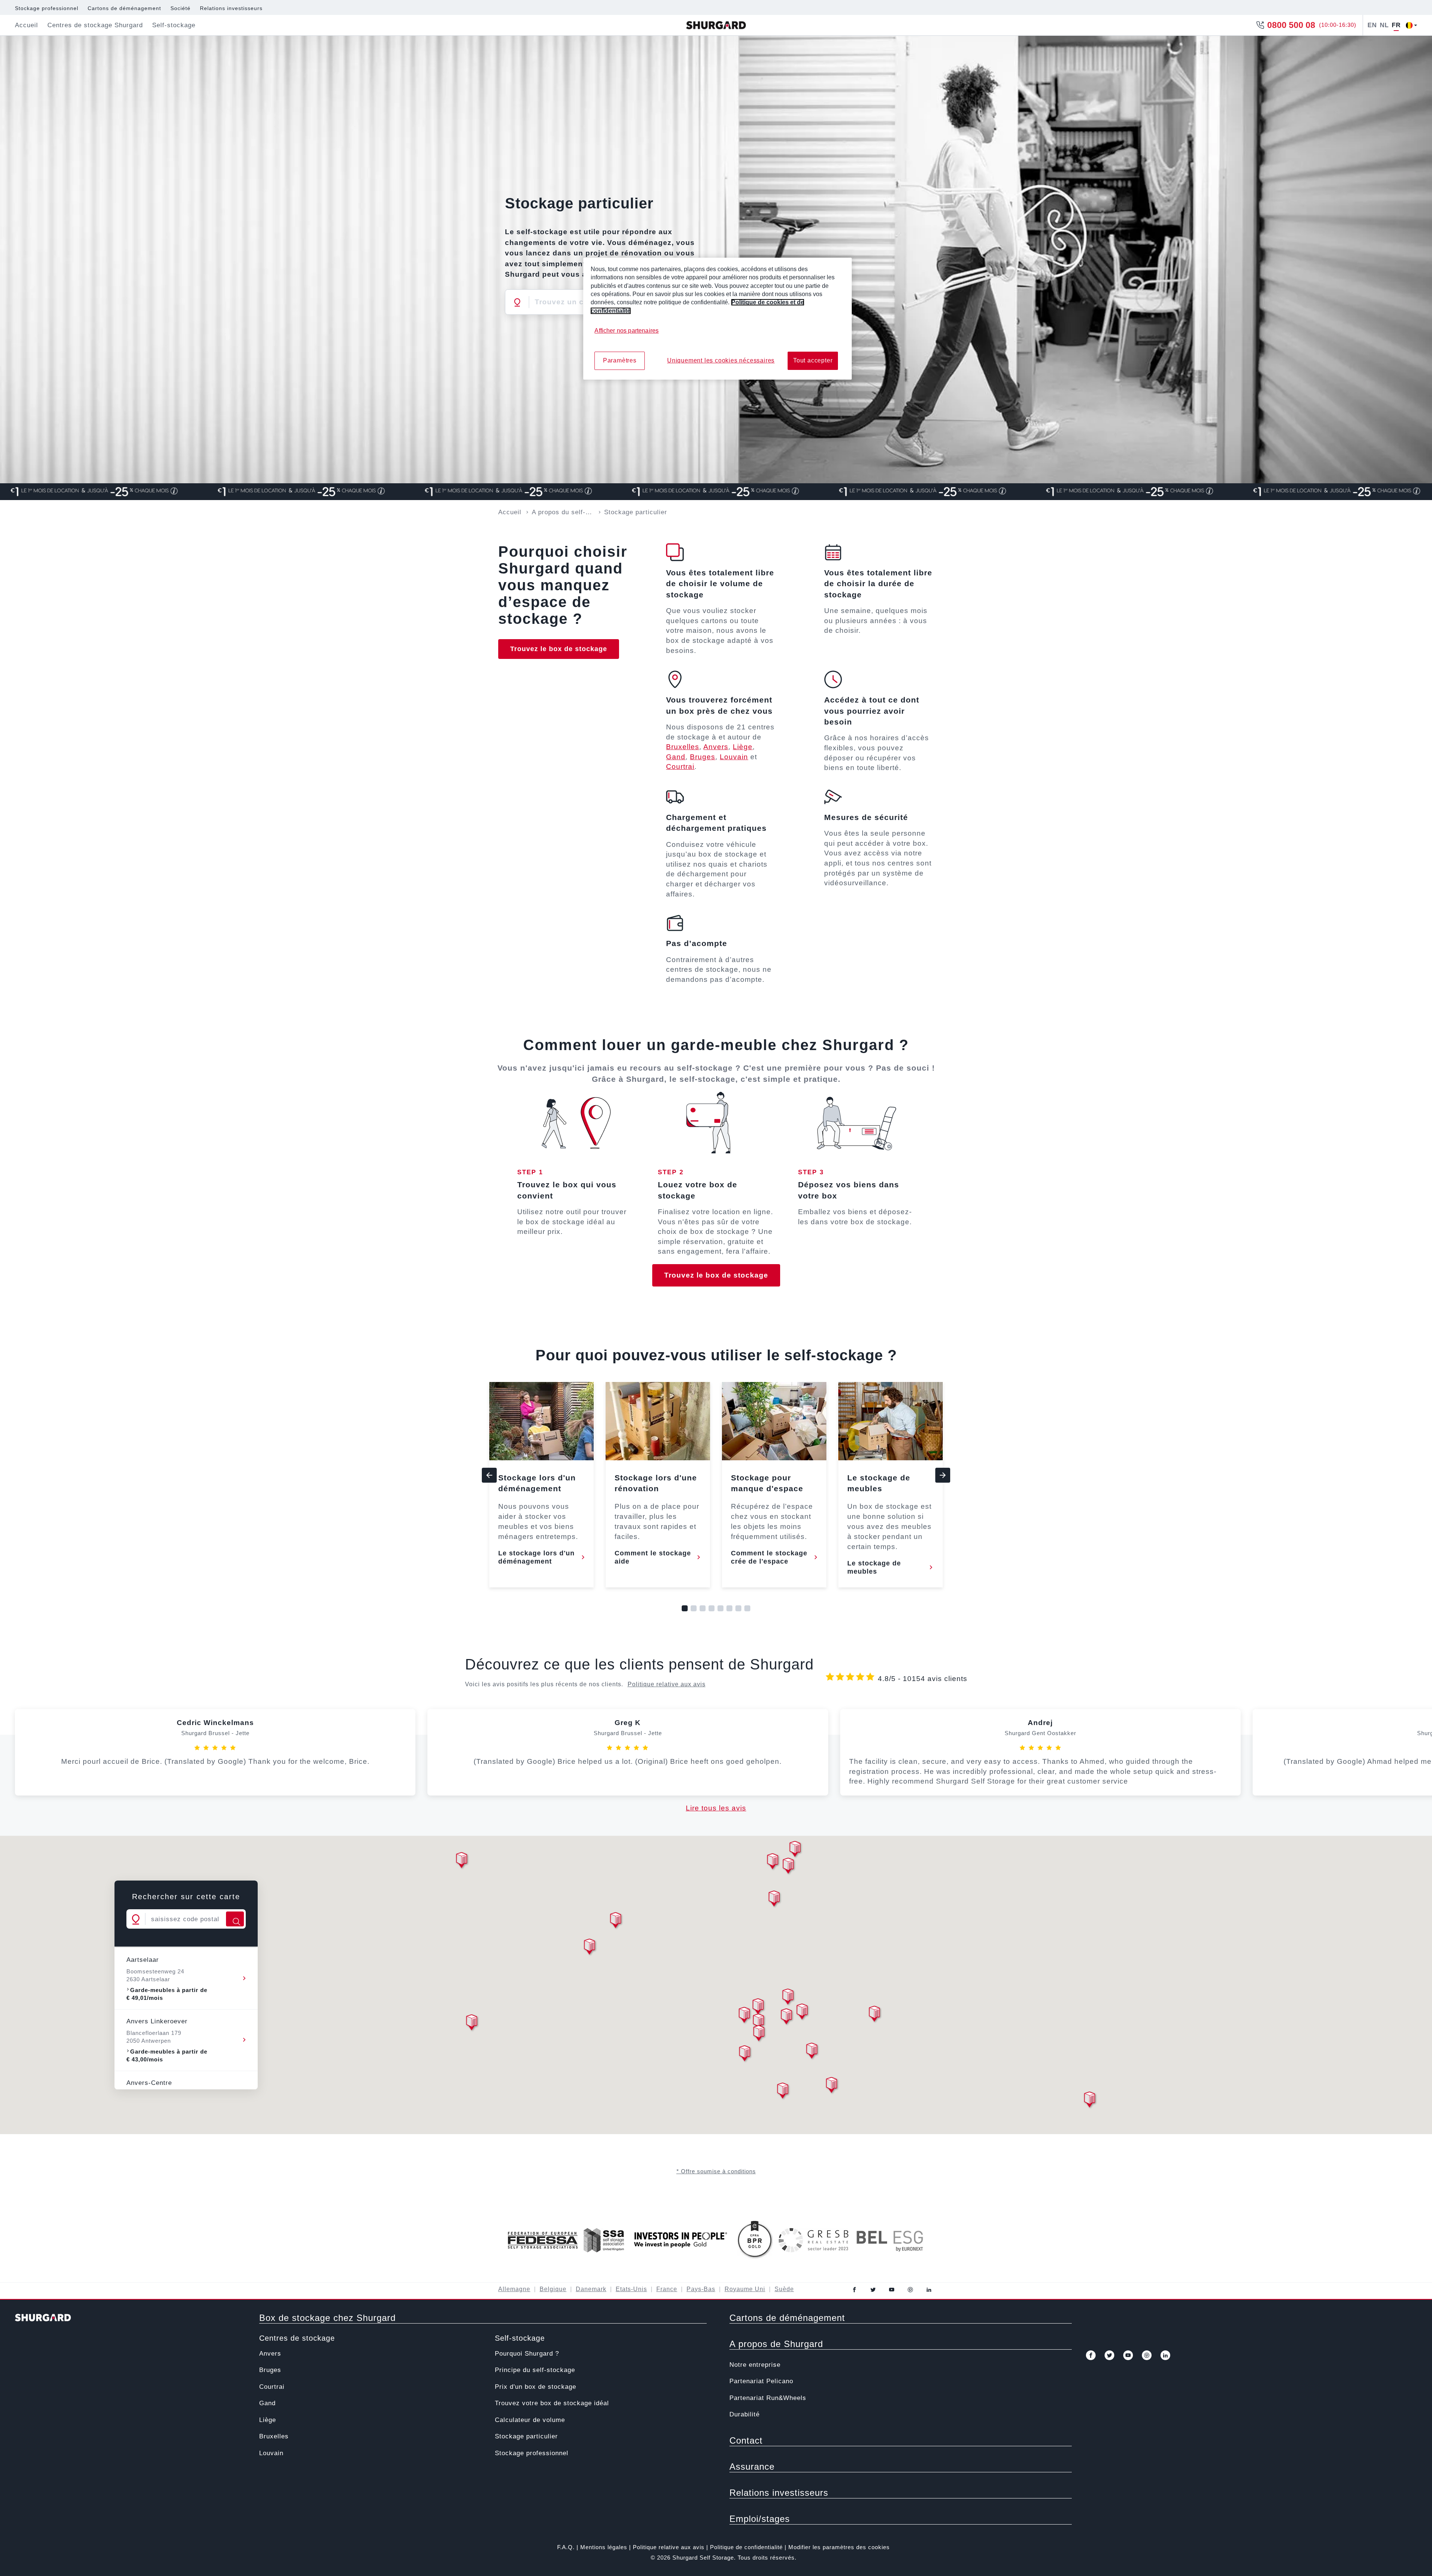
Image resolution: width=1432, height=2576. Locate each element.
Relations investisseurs (231, 8)
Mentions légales (604, 2547)
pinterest (910, 2290)
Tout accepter (813, 360)
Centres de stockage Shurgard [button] (95, 25)
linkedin (929, 2290)
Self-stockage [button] (174, 25)
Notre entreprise (755, 2365)
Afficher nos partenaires (626, 331)
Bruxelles (683, 747)
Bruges (703, 757)
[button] (774, 1900)
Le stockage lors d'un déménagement (536, 1557)
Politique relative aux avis (667, 1684)
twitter (873, 2290)
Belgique (553, 2289)
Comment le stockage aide (653, 1557)
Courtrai (680, 766)
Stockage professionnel (47, 8)
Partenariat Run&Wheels (768, 2398)
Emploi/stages (760, 2519)
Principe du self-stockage (535, 2370)
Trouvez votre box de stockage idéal (552, 2403)
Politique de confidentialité (746, 2547)
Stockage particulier (526, 2436)
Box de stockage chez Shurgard (327, 2318)
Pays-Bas (701, 2289)
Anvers (716, 747)
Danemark (591, 2289)
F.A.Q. (566, 2547)
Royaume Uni (745, 2289)
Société (180, 8)
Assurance (752, 2467)
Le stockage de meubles (874, 1567)
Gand (676, 757)
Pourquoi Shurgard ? (527, 2354)
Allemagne (514, 2289)
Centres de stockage (297, 2338)
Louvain (734, 757)
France (667, 2289)
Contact (746, 2440)
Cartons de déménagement (124, 8)
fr (1396, 25)
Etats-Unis (631, 2289)
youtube (892, 2290)
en (1372, 25)
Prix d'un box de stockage (536, 2387)
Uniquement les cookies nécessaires (721, 360)
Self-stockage (520, 2338)
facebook (854, 2290)
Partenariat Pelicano (761, 2381)
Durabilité (745, 2414)
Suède (784, 2289)
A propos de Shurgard (776, 2344)
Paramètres (620, 360)
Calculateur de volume (530, 2420)
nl (1384, 25)
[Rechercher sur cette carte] (235, 1919)
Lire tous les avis (716, 1808)
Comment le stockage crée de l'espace (769, 1557)
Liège (743, 747)
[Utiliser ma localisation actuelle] (517, 302)
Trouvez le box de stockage (559, 649)
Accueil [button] (26, 25)
